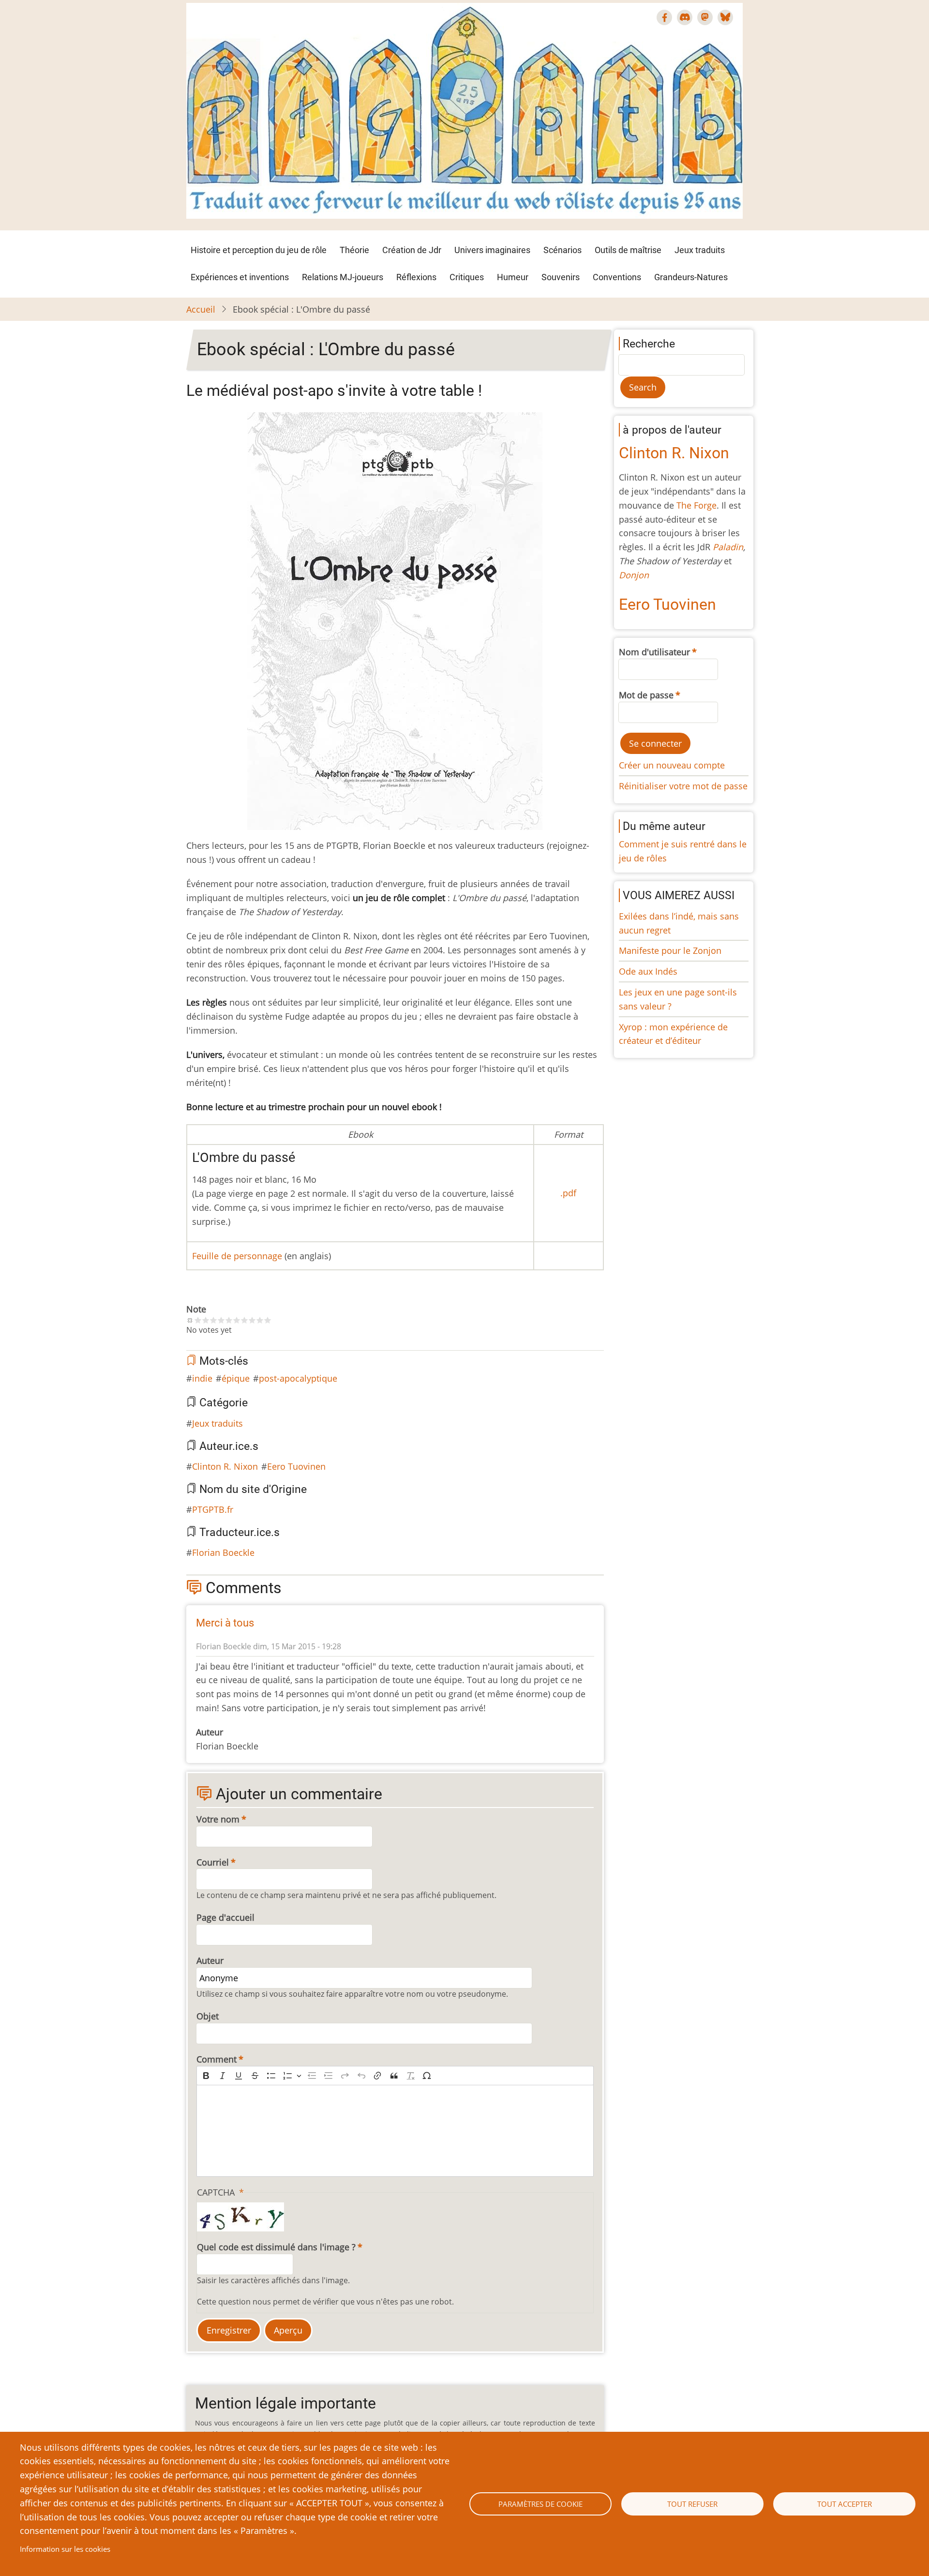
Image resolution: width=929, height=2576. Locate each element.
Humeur (513, 277)
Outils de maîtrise (628, 250)
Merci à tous (225, 1623)
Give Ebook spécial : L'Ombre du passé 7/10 (244, 1320)
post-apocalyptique (298, 1378)
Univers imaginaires (492, 250)
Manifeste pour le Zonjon (670, 950)
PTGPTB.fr (213, 1509)
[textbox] (395, 2131)
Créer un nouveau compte (672, 765)
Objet (208, 2016)
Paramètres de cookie (540, 2504)
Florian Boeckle (223, 1552)
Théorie (354, 250)
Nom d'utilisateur (654, 652)
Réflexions (416, 277)
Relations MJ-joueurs (343, 277)
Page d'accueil (225, 1917)
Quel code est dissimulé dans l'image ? (276, 2247)
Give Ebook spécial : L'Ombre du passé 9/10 (260, 1320)
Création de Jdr (412, 250)
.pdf (568, 1193)
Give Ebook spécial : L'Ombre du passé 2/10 (206, 1320)
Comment (217, 2059)
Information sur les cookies (65, 2549)
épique (236, 1378)
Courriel (213, 1862)
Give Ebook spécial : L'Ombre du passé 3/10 (213, 1320)
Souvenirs (561, 277)
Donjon (634, 575)
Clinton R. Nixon (225, 1466)
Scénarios (562, 250)
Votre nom (218, 1819)
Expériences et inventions (240, 277)
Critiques (467, 277)
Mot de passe (646, 695)
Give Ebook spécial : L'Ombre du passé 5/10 (229, 1320)
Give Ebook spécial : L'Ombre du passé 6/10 (237, 1320)
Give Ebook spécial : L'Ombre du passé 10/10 (268, 1320)
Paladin (728, 547)
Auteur (210, 1960)
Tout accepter (845, 2504)
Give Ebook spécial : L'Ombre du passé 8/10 (252, 1320)
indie (202, 1378)
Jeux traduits (700, 250)
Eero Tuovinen (296, 1466)
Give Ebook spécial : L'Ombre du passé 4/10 (221, 1320)
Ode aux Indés (648, 971)
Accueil (201, 309)
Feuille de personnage (237, 1256)
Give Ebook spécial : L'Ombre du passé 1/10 (198, 1320)
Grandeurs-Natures (691, 277)
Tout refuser (692, 2504)
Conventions (617, 277)
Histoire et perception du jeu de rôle (259, 250)
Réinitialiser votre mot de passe (683, 786)
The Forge (697, 505)
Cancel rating (190, 1320)
